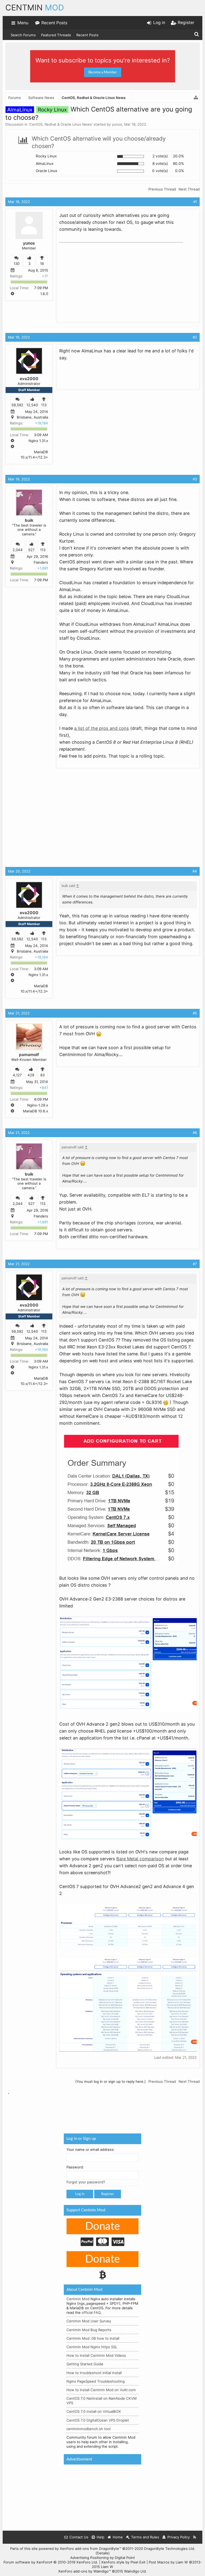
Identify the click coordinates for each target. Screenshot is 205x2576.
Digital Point (125, 2558)
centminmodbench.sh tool (88, 2429)
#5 (195, 1013)
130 (17, 264)
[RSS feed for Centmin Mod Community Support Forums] (195, 2537)
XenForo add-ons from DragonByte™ (90, 2549)
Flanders (41, 562)
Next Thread (189, 189)
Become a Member (103, 72)
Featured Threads (56, 35)
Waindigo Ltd (135, 2571)
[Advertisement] (99, 278)
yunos (117, 124)
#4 (195, 871)
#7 (195, 1264)
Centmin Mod (78, 2299)
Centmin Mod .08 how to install (93, 2338)
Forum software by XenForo (51, 2562)
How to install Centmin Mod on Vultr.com (101, 2390)
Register (108, 2194)
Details (103, 2553)
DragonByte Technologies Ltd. (170, 2549)
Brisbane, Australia (32, 417)
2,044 (18, 550)
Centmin (35, 7)
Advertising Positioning (89, 2558)
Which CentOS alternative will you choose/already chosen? (99, 142)
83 (42, 1075)
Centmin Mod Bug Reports (89, 2330)
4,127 (17, 1075)
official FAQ (91, 2313)
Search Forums (23, 35)
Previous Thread (162, 189)
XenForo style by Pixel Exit (123, 2562)
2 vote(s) (160, 156)
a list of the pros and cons (102, 728)
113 (44, 405)
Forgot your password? (86, 2182)
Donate (102, 2227)
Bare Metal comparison (140, 1859)
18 (42, 264)
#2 (195, 337)
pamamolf (29, 1055)
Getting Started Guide (85, 2364)
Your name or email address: (90, 2149)
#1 (195, 202)
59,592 (17, 405)
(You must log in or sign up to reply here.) (111, 2081)
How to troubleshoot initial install (94, 2373)
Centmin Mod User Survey (89, 2321)
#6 (195, 1133)
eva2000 (29, 379)
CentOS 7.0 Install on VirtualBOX (94, 2412)
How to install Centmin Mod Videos (96, 2356)
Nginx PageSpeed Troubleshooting (96, 2381)
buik (29, 520)
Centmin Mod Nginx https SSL (92, 2347)
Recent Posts (87, 35)
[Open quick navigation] (196, 98)
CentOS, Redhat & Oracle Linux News (61, 124)
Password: (75, 2167)
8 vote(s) (160, 164)
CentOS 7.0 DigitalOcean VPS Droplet (98, 2420)
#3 (195, 479)
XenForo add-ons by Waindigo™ (84, 2571)
